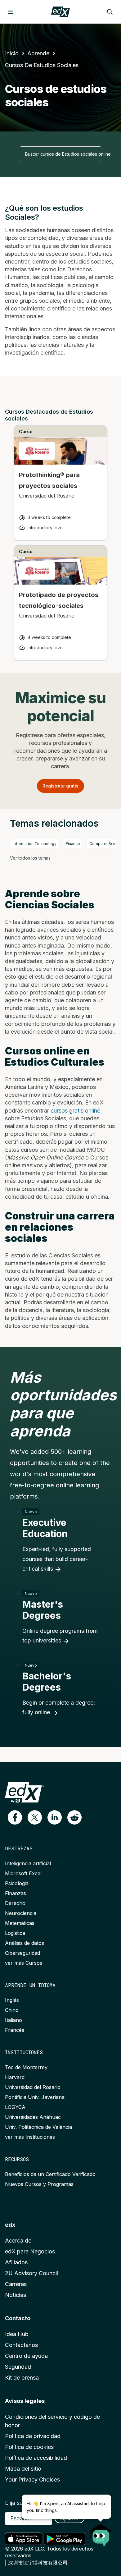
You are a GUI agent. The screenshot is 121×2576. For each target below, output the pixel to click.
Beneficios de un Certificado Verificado (50, 2174)
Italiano (13, 2020)
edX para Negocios (30, 2251)
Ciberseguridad (22, 1953)
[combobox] (60, 154)
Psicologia (17, 1883)
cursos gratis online (75, 1111)
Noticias (16, 2295)
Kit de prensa (22, 2378)
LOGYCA (15, 2107)
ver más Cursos (24, 1963)
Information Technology (35, 844)
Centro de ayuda (26, 2356)
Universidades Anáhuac (33, 2117)
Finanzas (16, 1893)
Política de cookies (29, 2447)
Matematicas (20, 1923)
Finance (73, 844)
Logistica (15, 1933)
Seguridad (18, 2367)
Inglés (12, 2000)
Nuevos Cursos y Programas (39, 2184)
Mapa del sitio (23, 2469)
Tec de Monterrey (26, 2067)
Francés (15, 2030)
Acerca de (18, 2241)
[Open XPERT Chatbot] (101, 2533)
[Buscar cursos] (110, 12)
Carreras (16, 2284)
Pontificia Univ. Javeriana (35, 2097)
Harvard (15, 2077)
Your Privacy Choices (32, 2480)
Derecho (15, 1903)
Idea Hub (17, 2334)
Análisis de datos (25, 1943)
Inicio (12, 53)
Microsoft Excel (23, 1873)
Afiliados (16, 2262)
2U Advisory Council (31, 2273)
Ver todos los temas (30, 858)
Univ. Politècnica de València (38, 2127)
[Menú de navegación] (11, 12)
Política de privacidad (33, 2436)
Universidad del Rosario (33, 2087)
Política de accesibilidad (36, 2458)
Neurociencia (21, 1913)
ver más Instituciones (30, 2137)
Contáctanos (21, 2345)
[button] (15, 1817)
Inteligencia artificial (28, 1863)
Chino (12, 2010)
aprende (38, 53)
